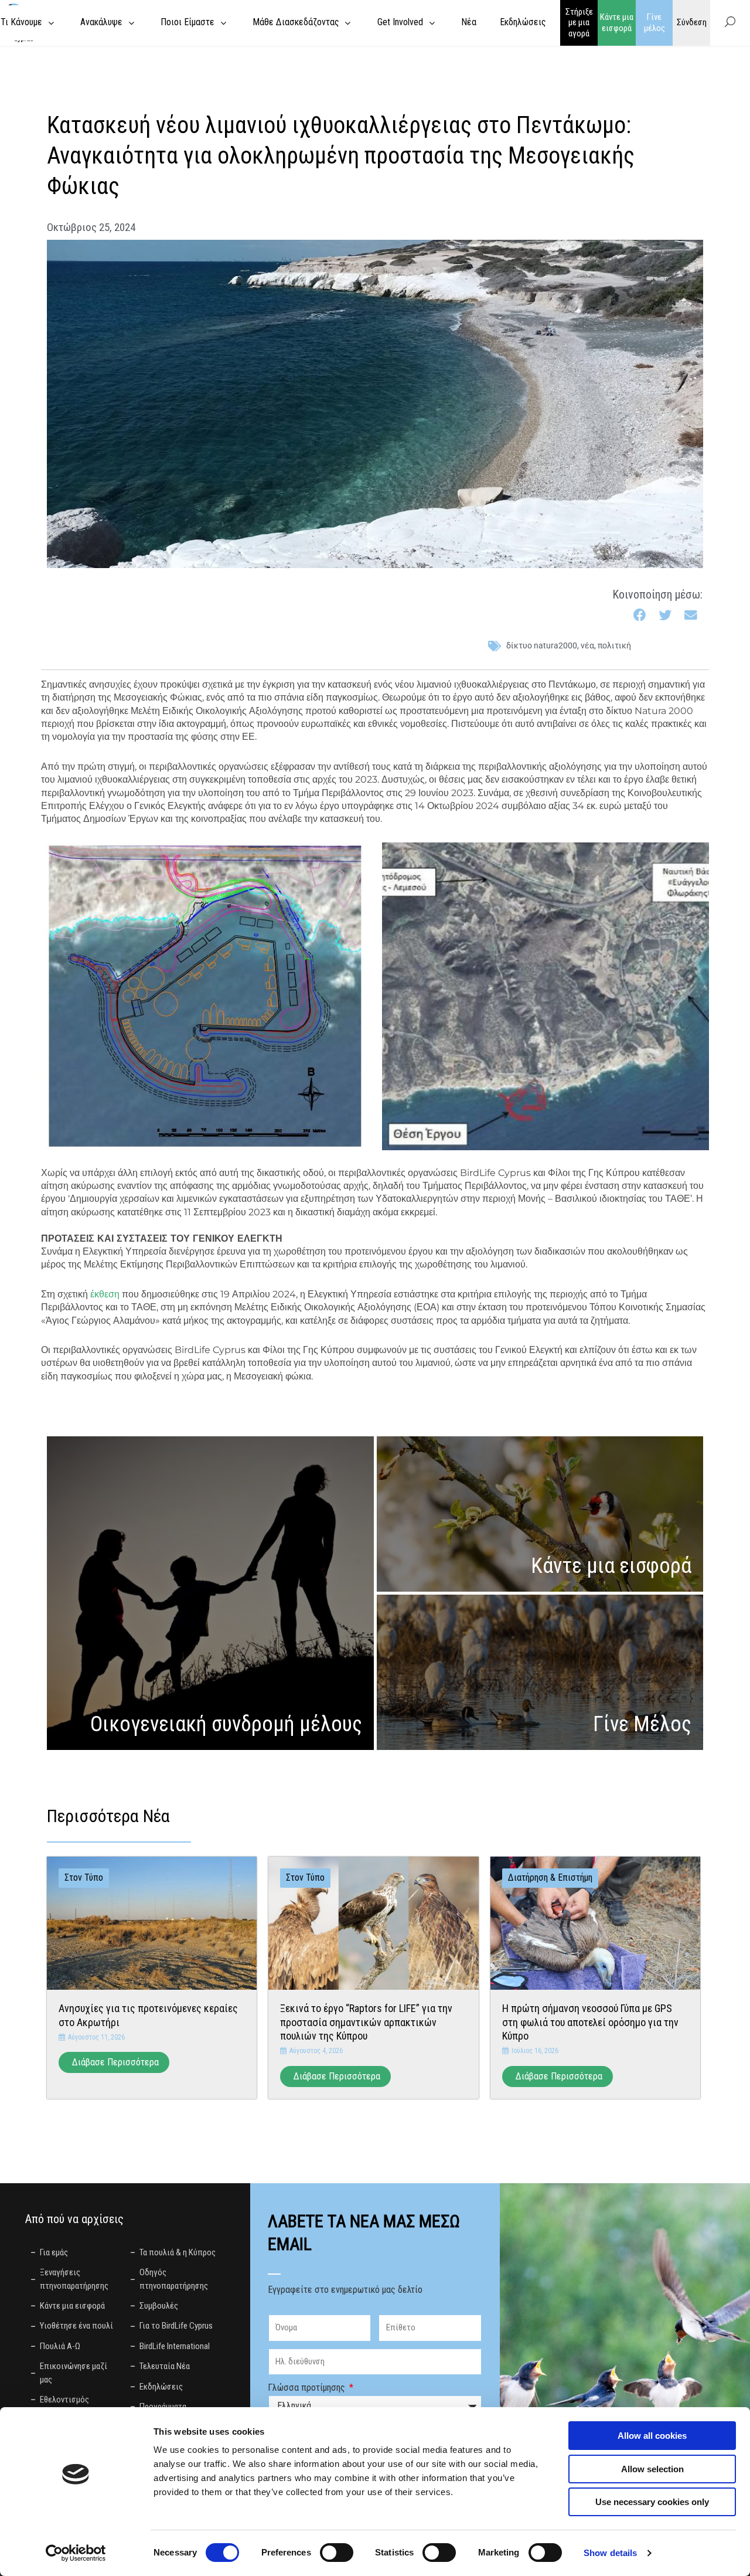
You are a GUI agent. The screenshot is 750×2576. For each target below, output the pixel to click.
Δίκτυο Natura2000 (542, 645)
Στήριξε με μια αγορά (579, 23)
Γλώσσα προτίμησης (308, 2388)
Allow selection (652, 2469)
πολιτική (614, 645)
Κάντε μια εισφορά (617, 23)
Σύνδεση (692, 22)
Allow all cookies (652, 2436)
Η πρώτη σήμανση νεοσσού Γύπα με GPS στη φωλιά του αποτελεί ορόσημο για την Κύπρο (590, 2022)
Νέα (587, 645)
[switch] (337, 2553)
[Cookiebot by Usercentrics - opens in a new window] (76, 2553)
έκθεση (105, 1294)
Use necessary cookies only (652, 2502)
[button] (640, 616)
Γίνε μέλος (654, 23)
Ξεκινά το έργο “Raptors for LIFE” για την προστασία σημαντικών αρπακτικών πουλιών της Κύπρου (366, 2022)
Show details (610, 2553)
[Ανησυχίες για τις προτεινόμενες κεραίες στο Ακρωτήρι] (152, 1923)
